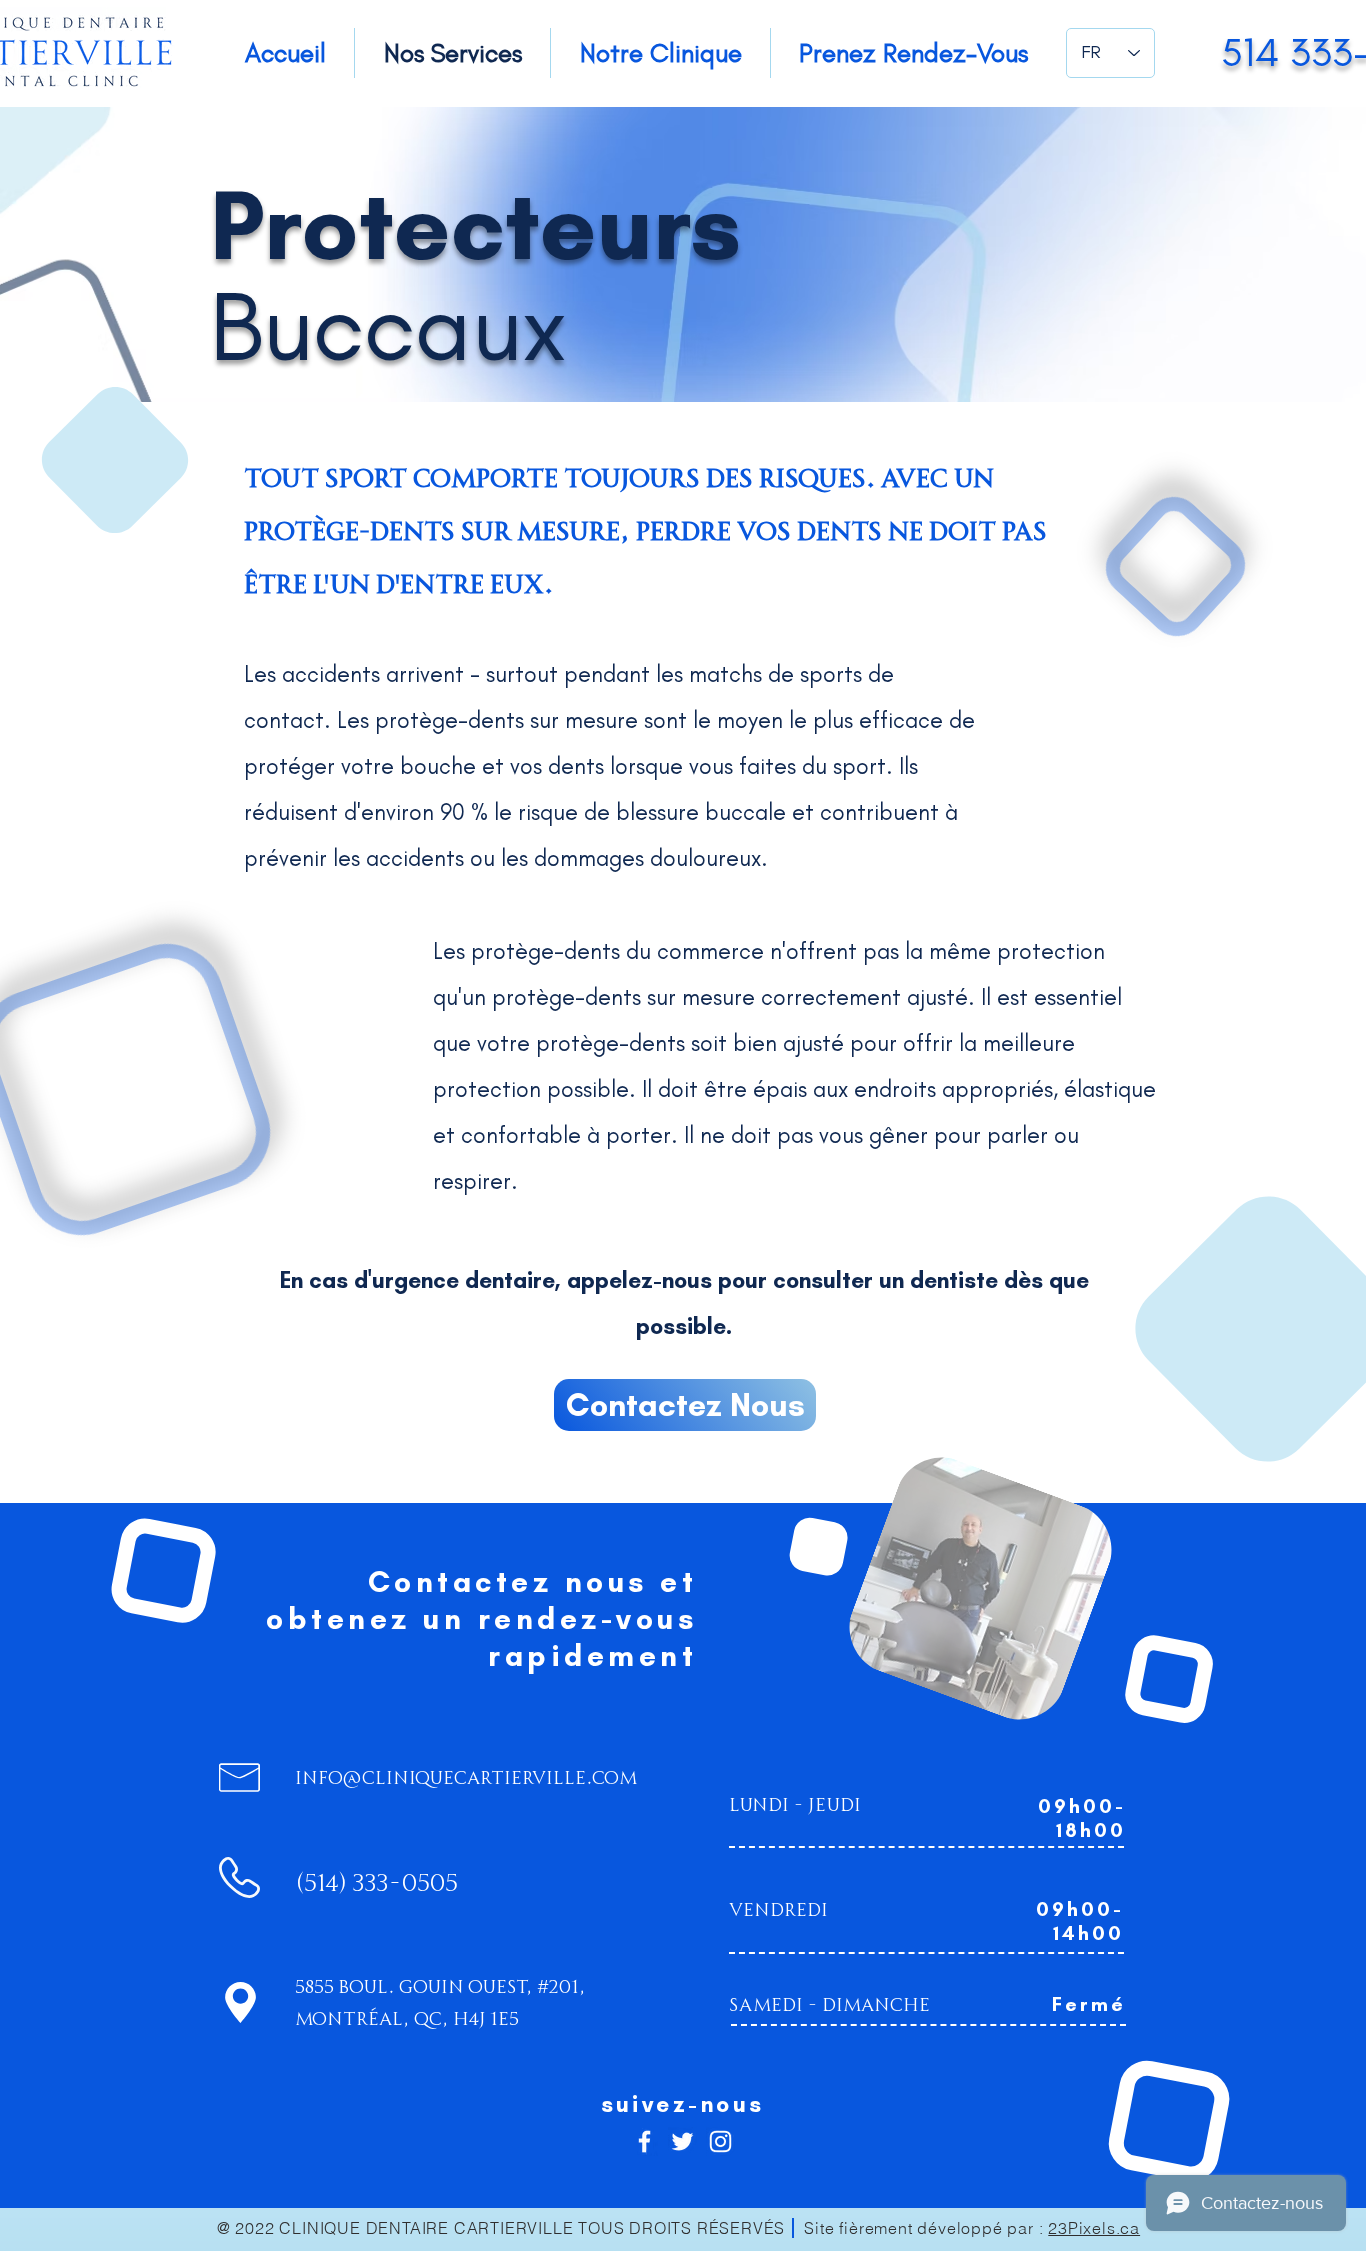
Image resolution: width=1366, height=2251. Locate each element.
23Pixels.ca (1094, 2228)
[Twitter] (682, 2141)
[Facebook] (644, 2141)
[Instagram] (720, 2141)
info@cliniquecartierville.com (466, 1775)
